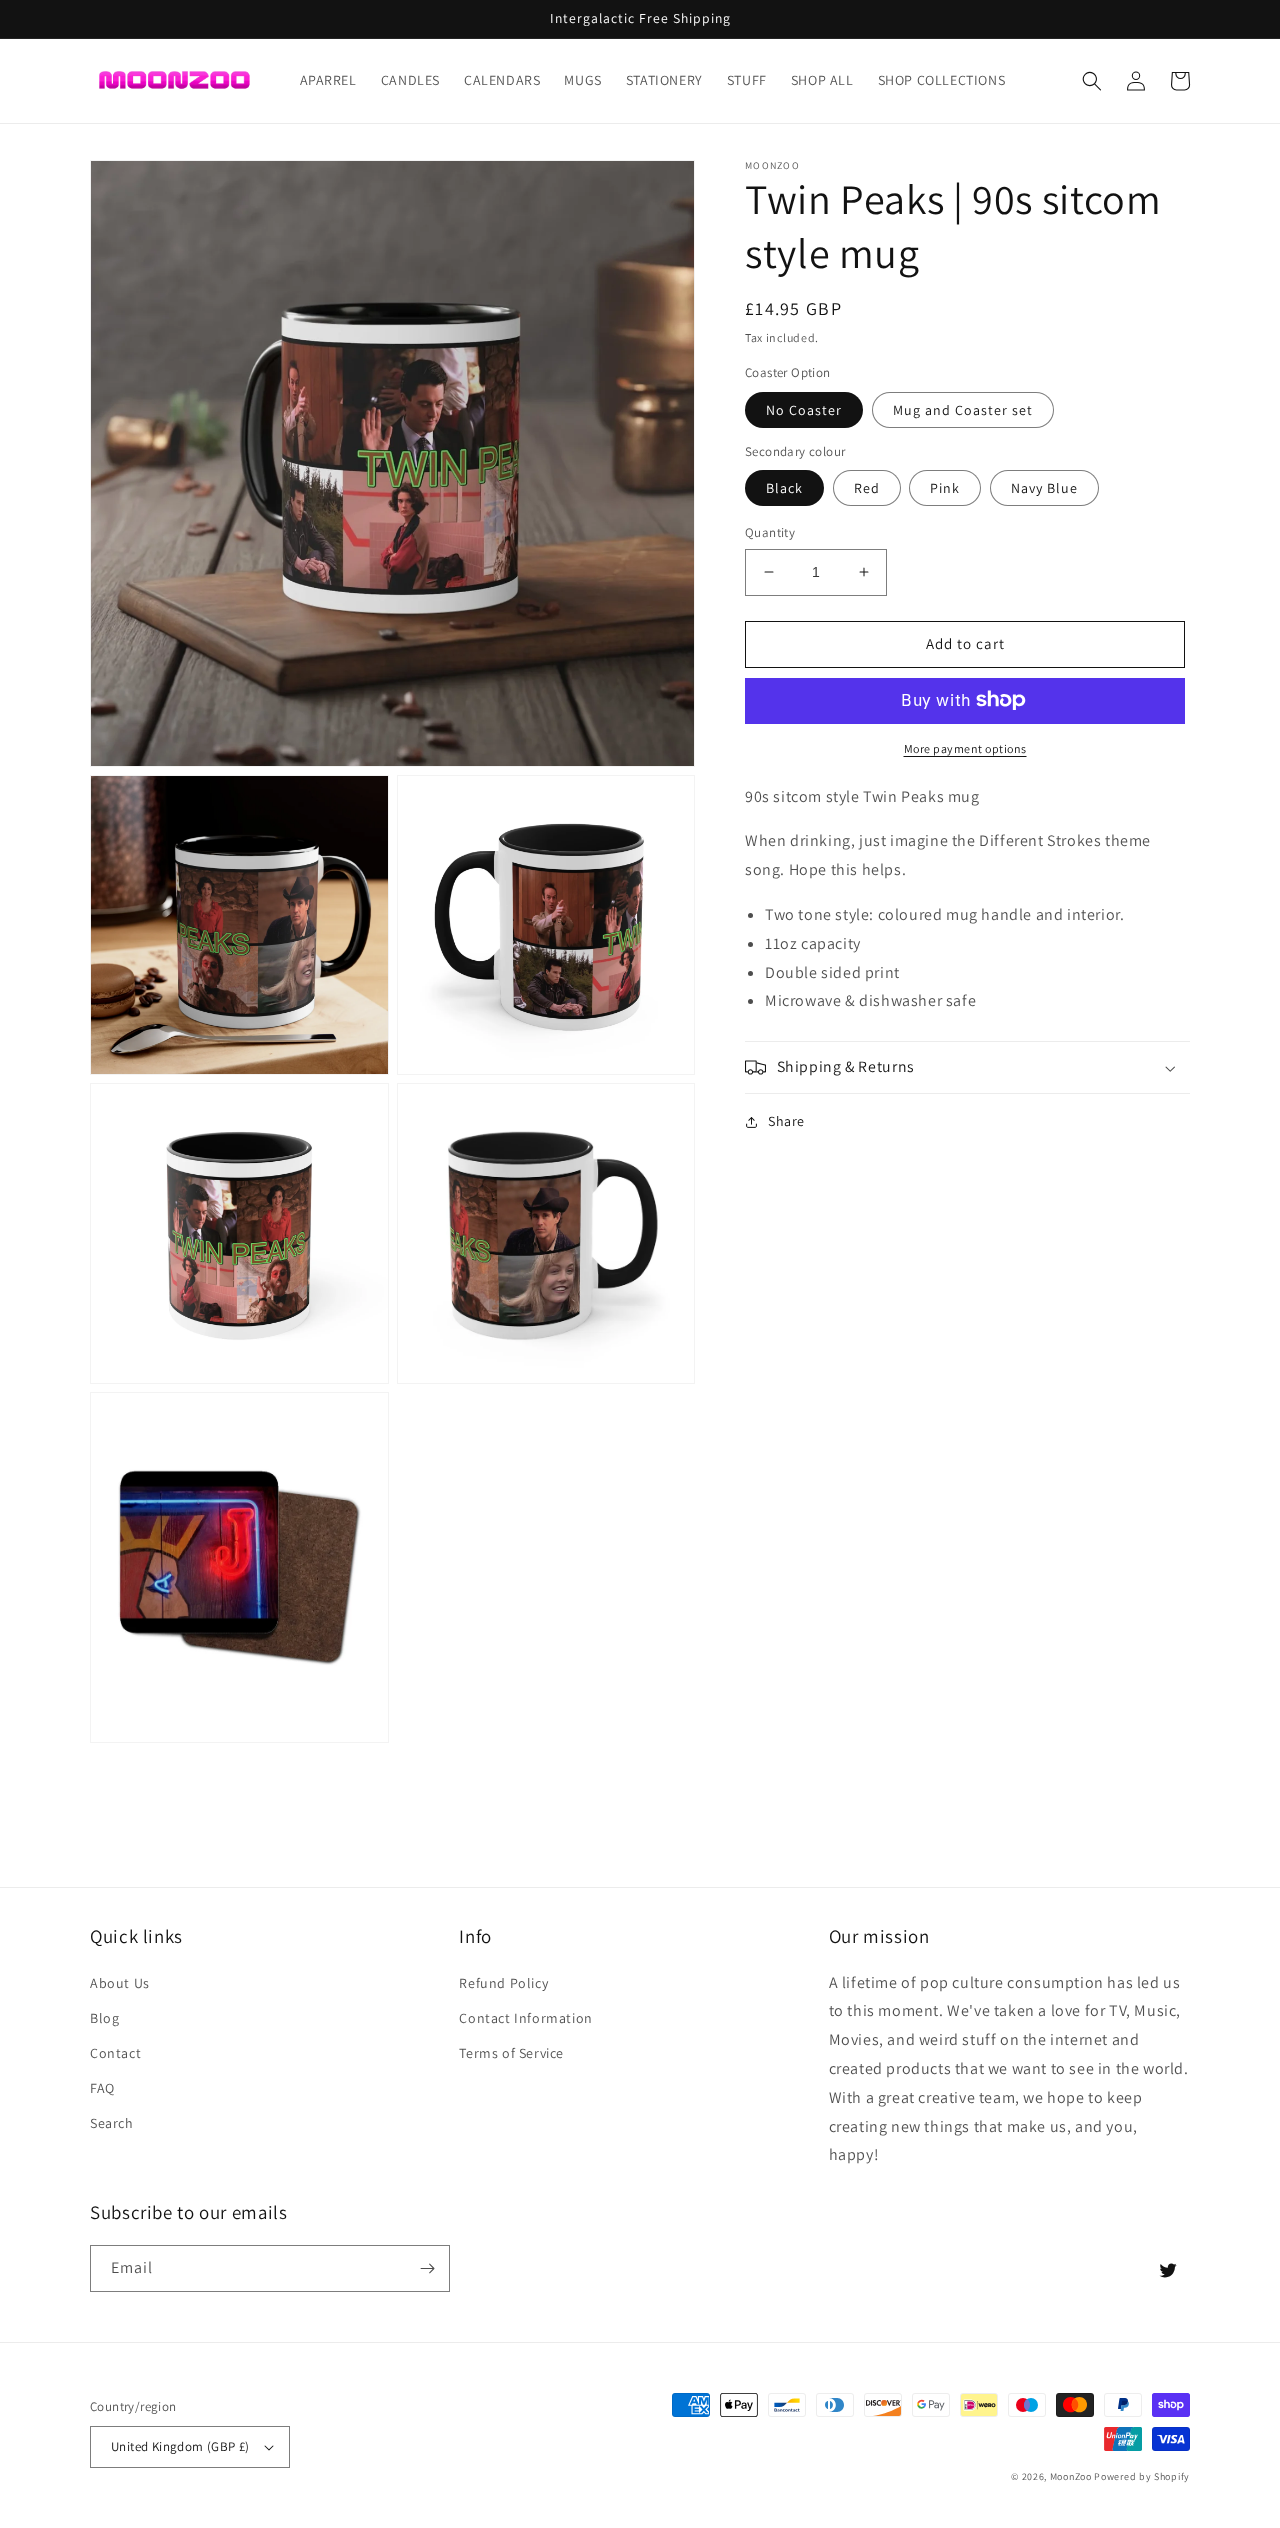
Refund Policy (503, 1983)
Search (112, 2123)
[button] (1092, 81)
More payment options (965, 747)
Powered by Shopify (1142, 2476)
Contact (115, 2053)
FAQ (102, 2088)
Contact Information (525, 2018)
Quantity (770, 532)
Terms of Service (511, 2053)
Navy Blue (1044, 488)
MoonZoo (1071, 2476)
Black (784, 488)
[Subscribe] (427, 2268)
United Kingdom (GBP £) (180, 2446)
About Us (120, 1983)
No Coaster (804, 409)
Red (867, 488)
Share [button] (786, 1121)
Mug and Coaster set (963, 409)
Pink (945, 488)
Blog (104, 2018)
